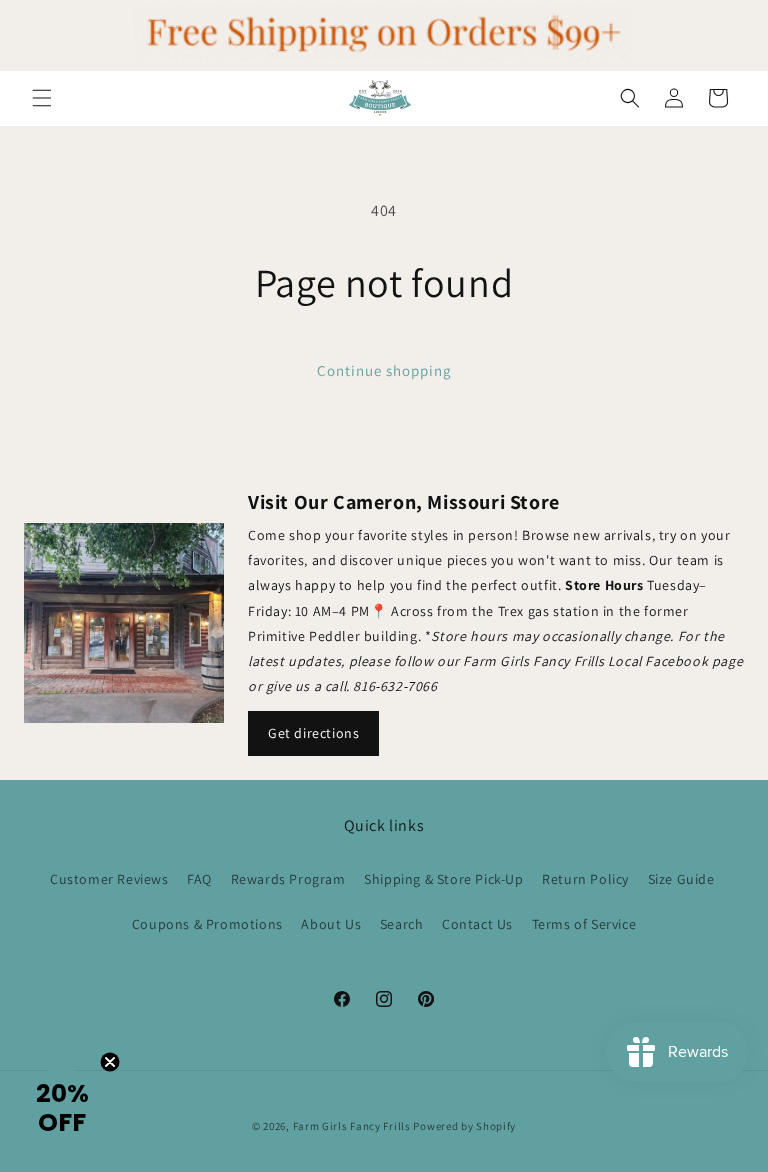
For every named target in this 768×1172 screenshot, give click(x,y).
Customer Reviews (109, 879)
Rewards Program (288, 879)
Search (402, 924)
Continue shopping (384, 370)
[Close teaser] (110, 1062)
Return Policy (585, 879)
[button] (42, 98)
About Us (331, 924)
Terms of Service (584, 924)
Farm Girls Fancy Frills (352, 1126)
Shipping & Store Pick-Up (443, 879)
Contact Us (477, 924)
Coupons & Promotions (207, 924)
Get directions (313, 733)
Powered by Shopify (464, 1126)
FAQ (199, 879)
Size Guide (681, 879)
